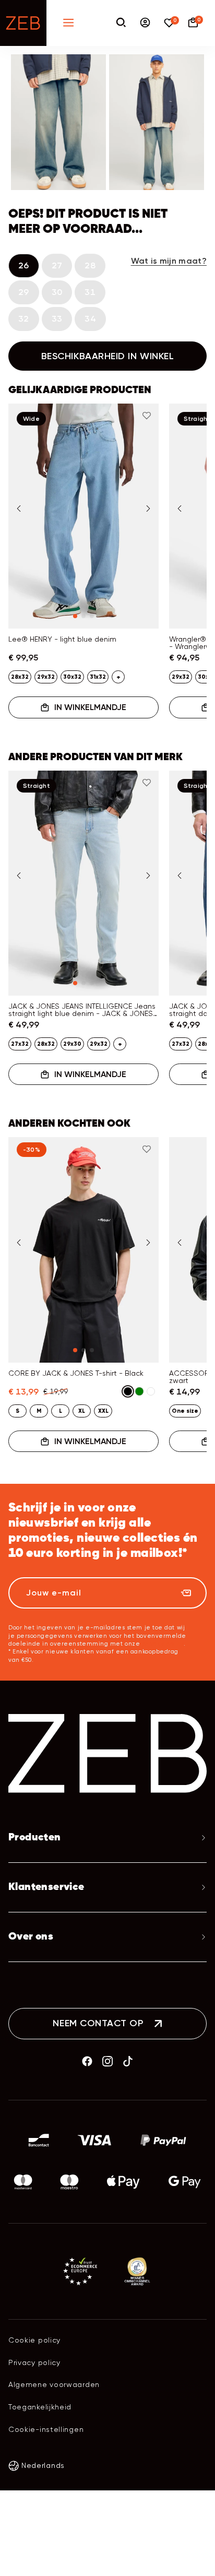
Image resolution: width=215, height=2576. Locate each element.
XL (82, 1411)
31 (90, 292)
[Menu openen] (68, 23)
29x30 (72, 1044)
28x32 (20, 677)
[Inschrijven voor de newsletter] (186, 1593)
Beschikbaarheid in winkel (108, 356)
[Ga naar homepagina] (23, 23)
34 (90, 319)
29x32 (46, 677)
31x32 (98, 677)
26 (24, 265)
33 (57, 319)
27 (57, 265)
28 (90, 265)
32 (24, 319)
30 (57, 292)
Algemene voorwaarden (54, 2384)
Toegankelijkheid (40, 2407)
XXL (103, 1411)
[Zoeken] (121, 23)
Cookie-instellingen (46, 2429)
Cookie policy (34, 2340)
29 (24, 292)
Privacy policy (34, 2362)
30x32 (72, 677)
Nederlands (43, 2465)
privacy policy (163, 1644)
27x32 (20, 1044)
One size (185, 1411)
